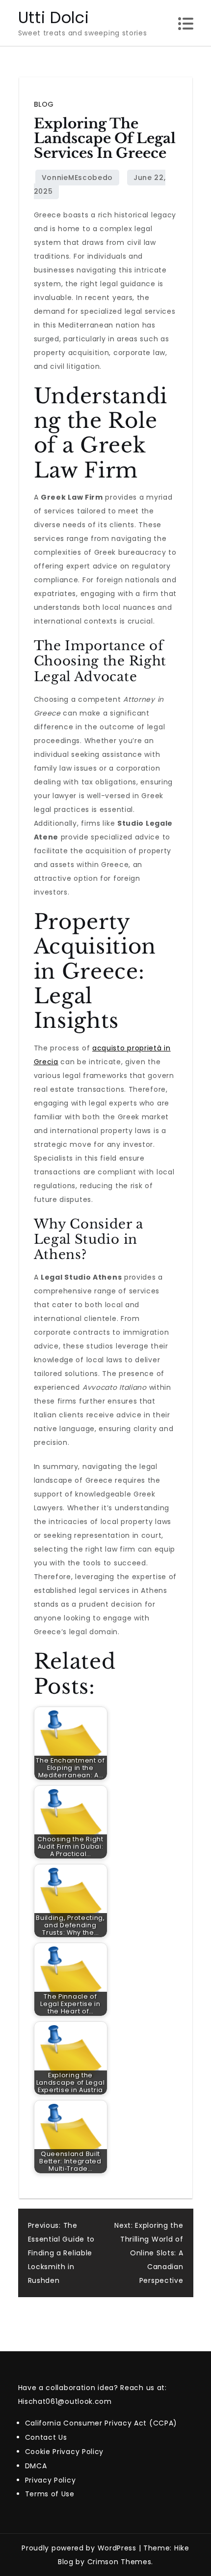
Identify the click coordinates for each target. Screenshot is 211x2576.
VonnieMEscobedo (78, 178)
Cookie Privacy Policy (65, 2452)
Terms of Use (50, 2494)
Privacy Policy (51, 2480)
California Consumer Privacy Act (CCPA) (101, 2423)
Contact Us (46, 2437)
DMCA (36, 2466)
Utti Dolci (54, 17)
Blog (44, 104)
